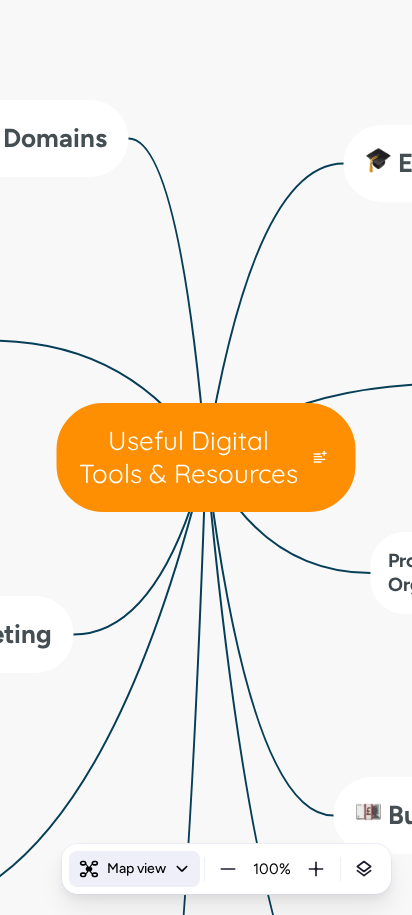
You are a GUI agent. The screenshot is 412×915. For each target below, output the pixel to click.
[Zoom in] (316, 869)
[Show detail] (364, 869)
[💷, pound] (369, 815)
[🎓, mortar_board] (379, 163)
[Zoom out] (228, 869)
